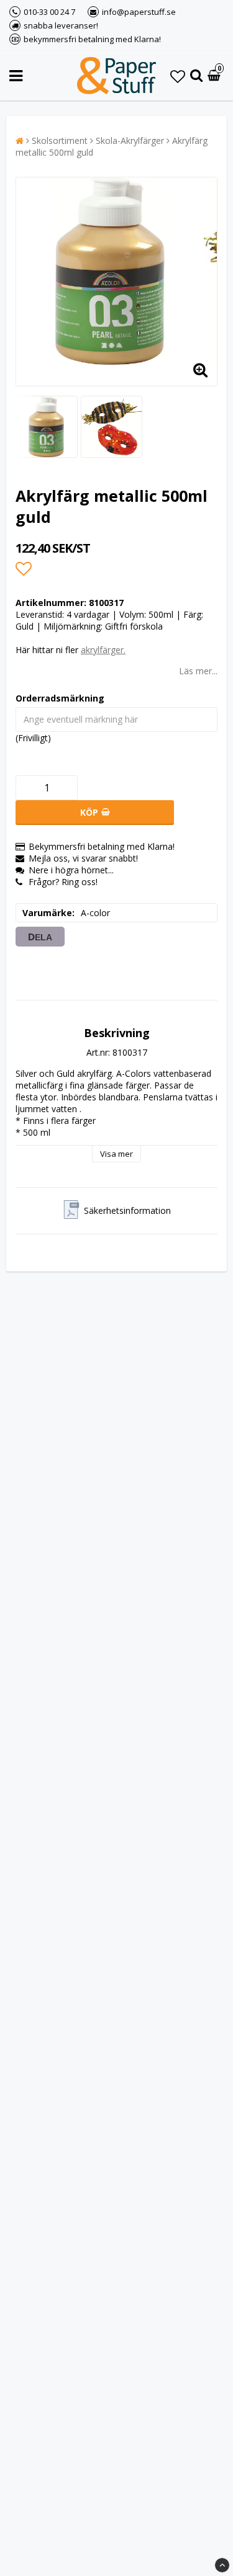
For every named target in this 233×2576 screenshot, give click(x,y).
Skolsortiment (60, 140)
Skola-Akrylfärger (130, 140)
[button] (178, 76)
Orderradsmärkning (60, 698)
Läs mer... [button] (198, 671)
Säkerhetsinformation (127, 1210)
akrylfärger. (103, 650)
